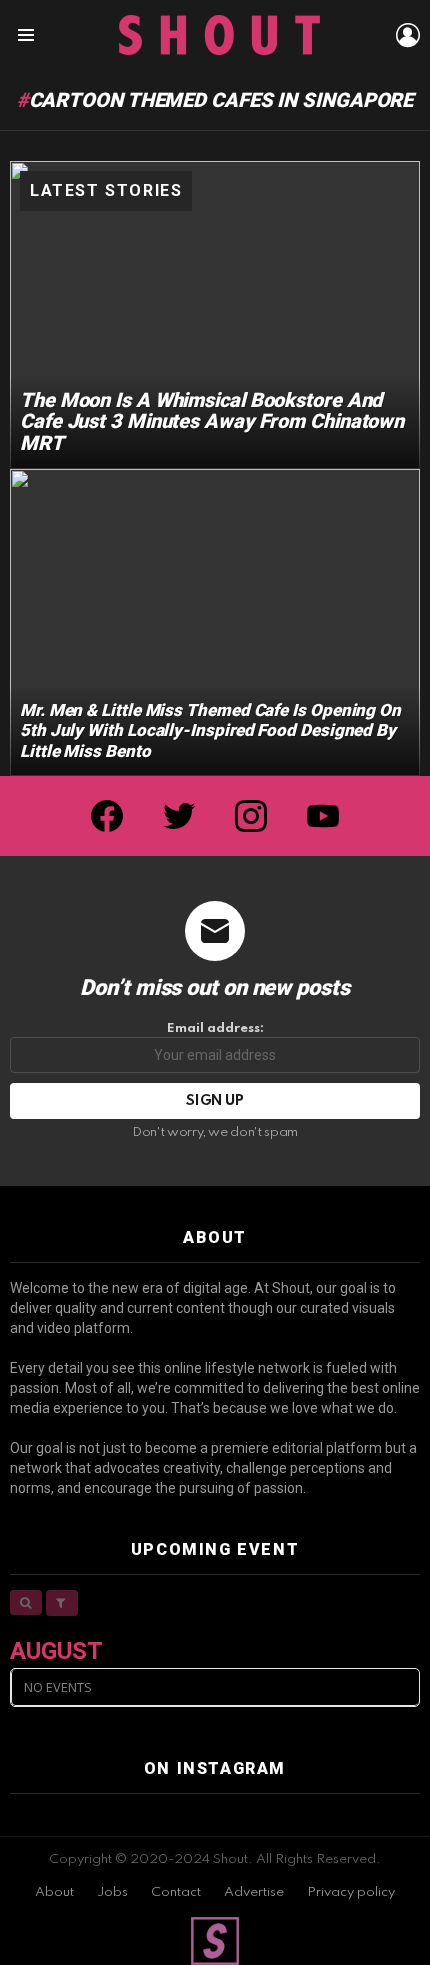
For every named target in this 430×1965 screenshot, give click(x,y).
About (54, 1892)
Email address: (215, 1028)
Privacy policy (351, 1892)
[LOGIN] (408, 35)
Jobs (112, 1892)
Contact (176, 1892)
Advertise (254, 1892)
